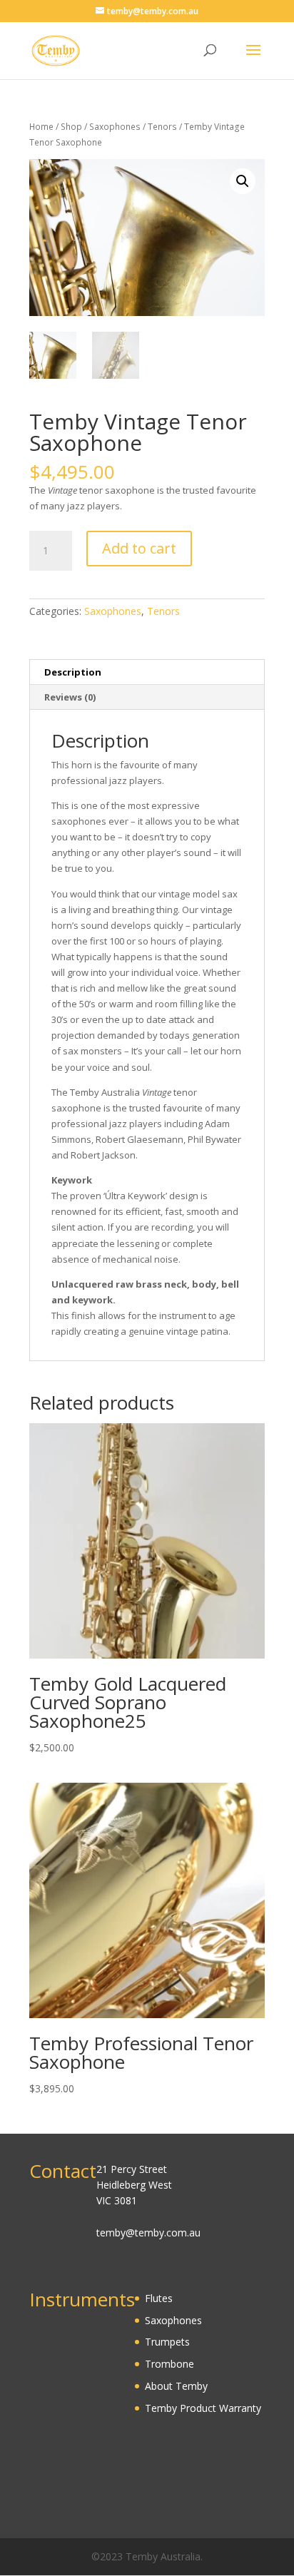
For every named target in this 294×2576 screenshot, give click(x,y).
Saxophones (115, 127)
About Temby (176, 2386)
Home (41, 127)
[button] (243, 181)
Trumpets (167, 2342)
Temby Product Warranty (203, 2408)
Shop (71, 127)
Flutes (159, 2298)
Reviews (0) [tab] (70, 697)
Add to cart (139, 548)
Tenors (162, 127)
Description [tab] (73, 672)
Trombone (169, 2364)
